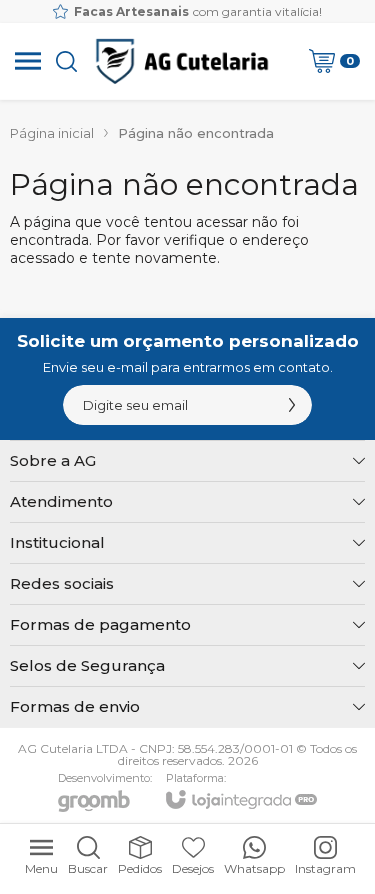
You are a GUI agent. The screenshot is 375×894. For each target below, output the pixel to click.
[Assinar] (292, 405)
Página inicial (52, 133)
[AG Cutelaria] (182, 61)
